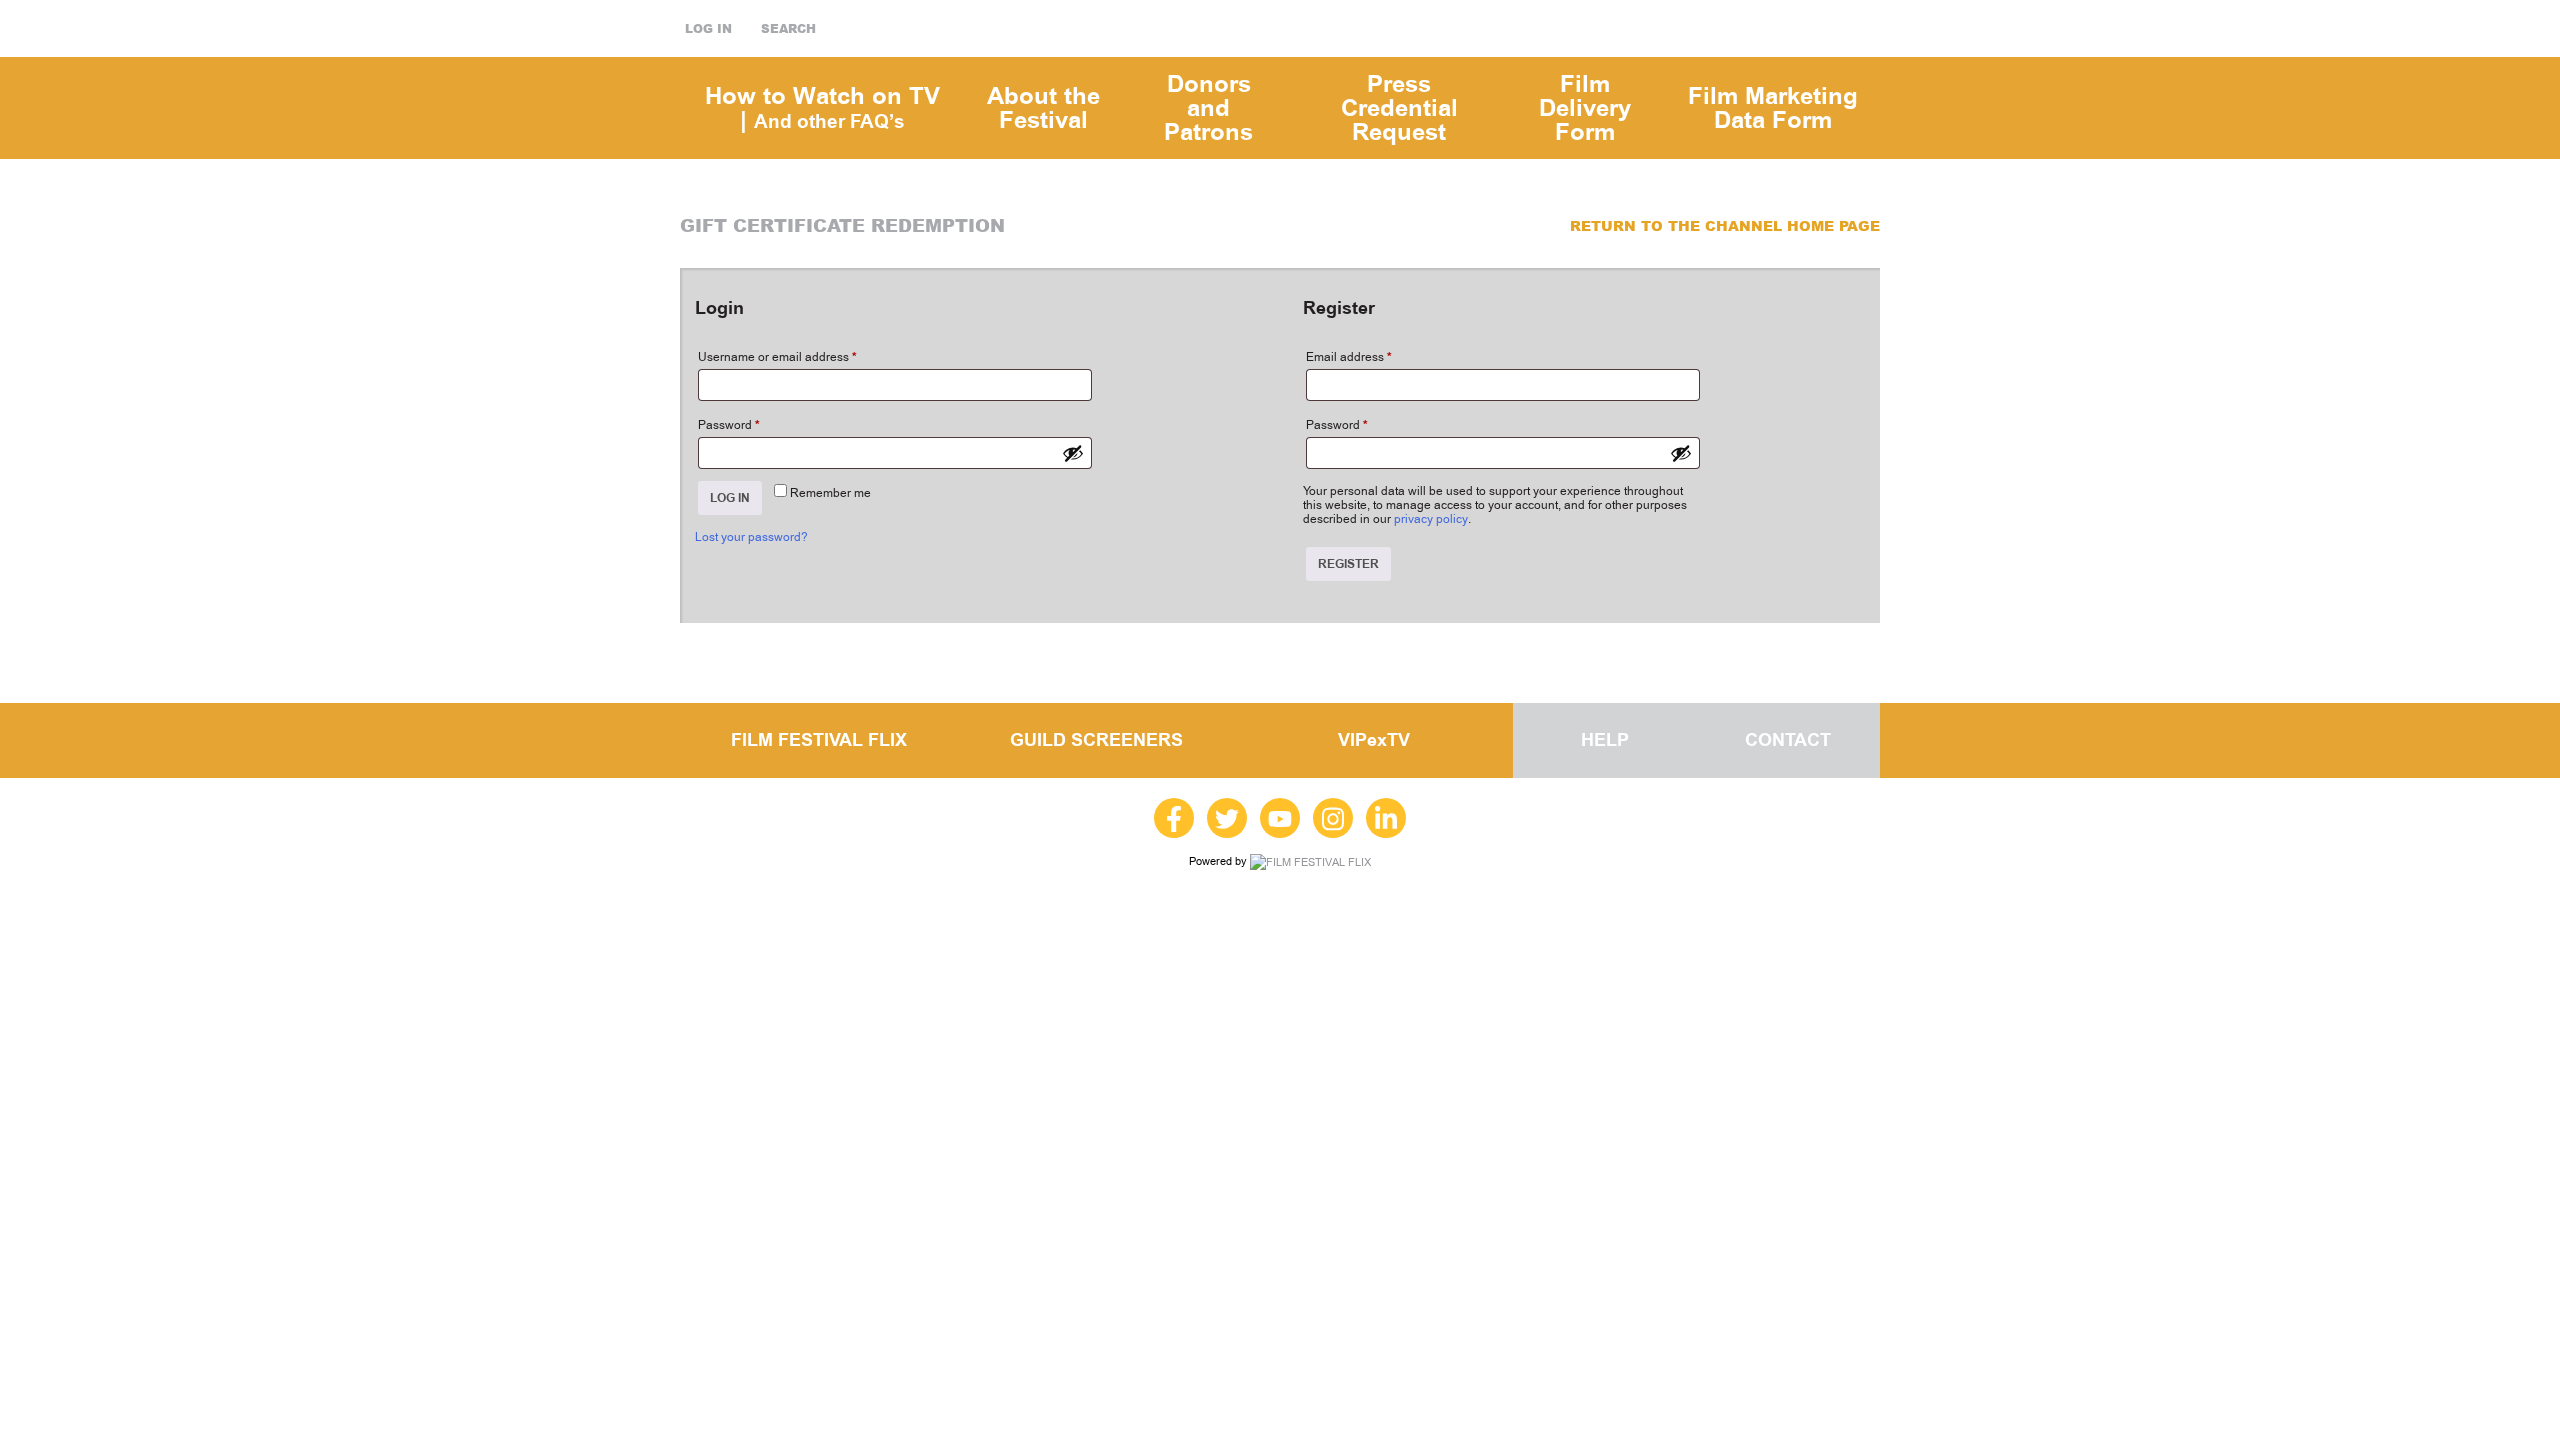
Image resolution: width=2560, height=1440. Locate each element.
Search (788, 29)
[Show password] (1073, 453)
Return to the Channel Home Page (1725, 226)
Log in (708, 29)
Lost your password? (751, 537)
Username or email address (777, 357)
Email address (1349, 357)
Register (1348, 564)
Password (729, 425)
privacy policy (1431, 519)
